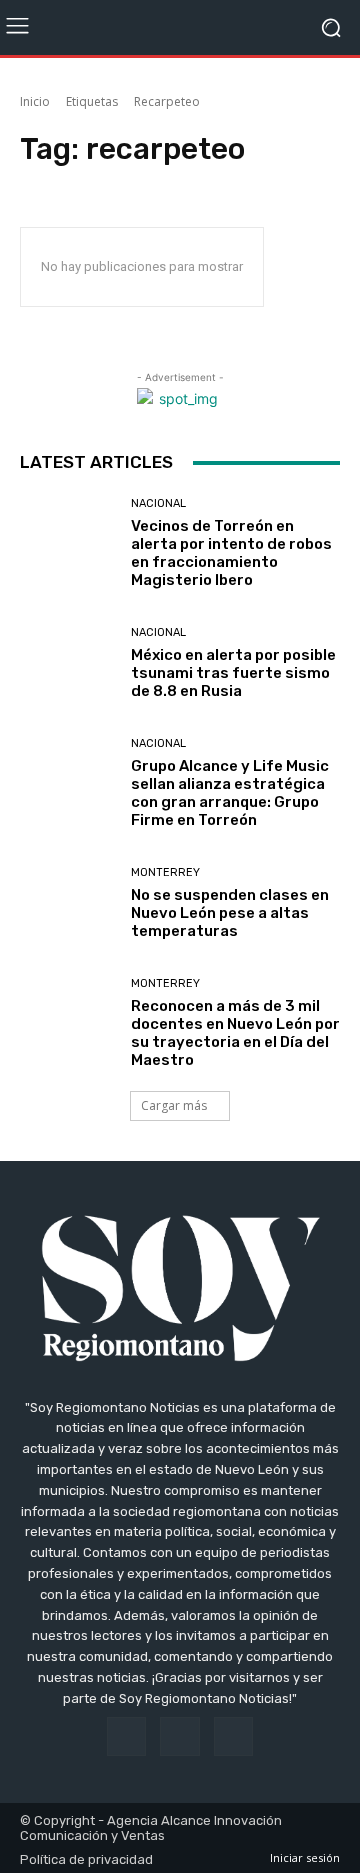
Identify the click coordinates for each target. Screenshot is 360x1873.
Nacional (158, 503)
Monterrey (165, 872)
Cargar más (174, 1105)
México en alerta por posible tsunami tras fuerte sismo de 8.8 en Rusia (233, 673)
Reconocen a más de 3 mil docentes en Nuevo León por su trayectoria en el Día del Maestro (235, 1033)
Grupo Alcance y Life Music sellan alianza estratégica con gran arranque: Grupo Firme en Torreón (230, 793)
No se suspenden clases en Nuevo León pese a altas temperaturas (230, 913)
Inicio (35, 101)
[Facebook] (126, 1736)
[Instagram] (179, 1736)
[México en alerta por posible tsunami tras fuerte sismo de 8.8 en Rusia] (68, 663)
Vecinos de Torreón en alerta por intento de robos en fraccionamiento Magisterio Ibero (231, 553)
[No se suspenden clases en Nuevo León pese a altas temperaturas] (68, 903)
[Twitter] (233, 1736)
